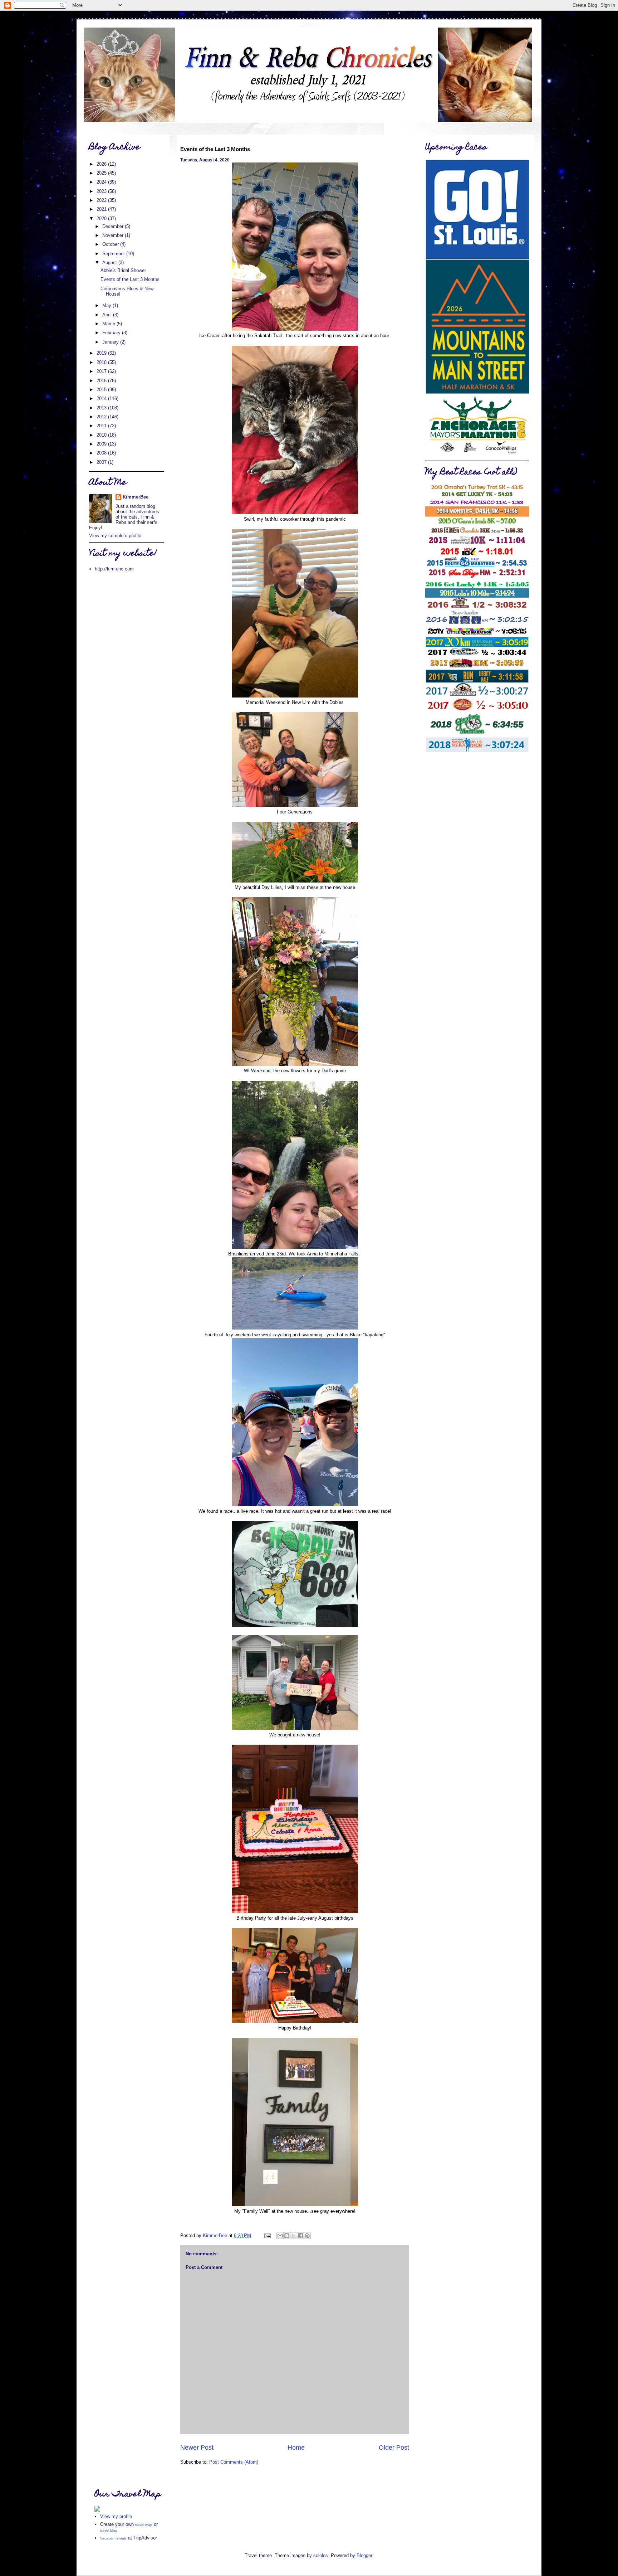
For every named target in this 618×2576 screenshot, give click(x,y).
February (112, 333)
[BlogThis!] (287, 2236)
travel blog (109, 2530)
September (114, 254)
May (107, 305)
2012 (102, 417)
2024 (102, 182)
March (109, 324)
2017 (102, 371)
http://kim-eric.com (114, 569)
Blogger (364, 2555)
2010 (102, 435)
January (111, 342)
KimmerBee (136, 497)
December (114, 226)
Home (296, 2448)
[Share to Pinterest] (307, 2236)
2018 (102, 362)
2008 (102, 453)
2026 (102, 164)
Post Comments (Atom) (234, 2462)
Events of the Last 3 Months (130, 279)
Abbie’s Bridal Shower (123, 270)
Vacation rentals (113, 2538)
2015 (102, 390)
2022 (102, 200)
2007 (102, 462)
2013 (102, 408)
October (111, 244)
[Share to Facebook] (300, 2236)
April (108, 315)
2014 (102, 398)
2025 (102, 173)
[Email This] (280, 2236)
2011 (102, 426)
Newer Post (197, 2448)
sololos (321, 2555)
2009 (102, 444)
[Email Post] (267, 2235)
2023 (102, 191)
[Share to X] (294, 2236)
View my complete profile (115, 536)
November (114, 235)
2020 (102, 218)
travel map (144, 2525)
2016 (102, 381)
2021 (102, 209)
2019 (102, 353)
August (110, 263)
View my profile (116, 2516)
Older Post (394, 2448)
